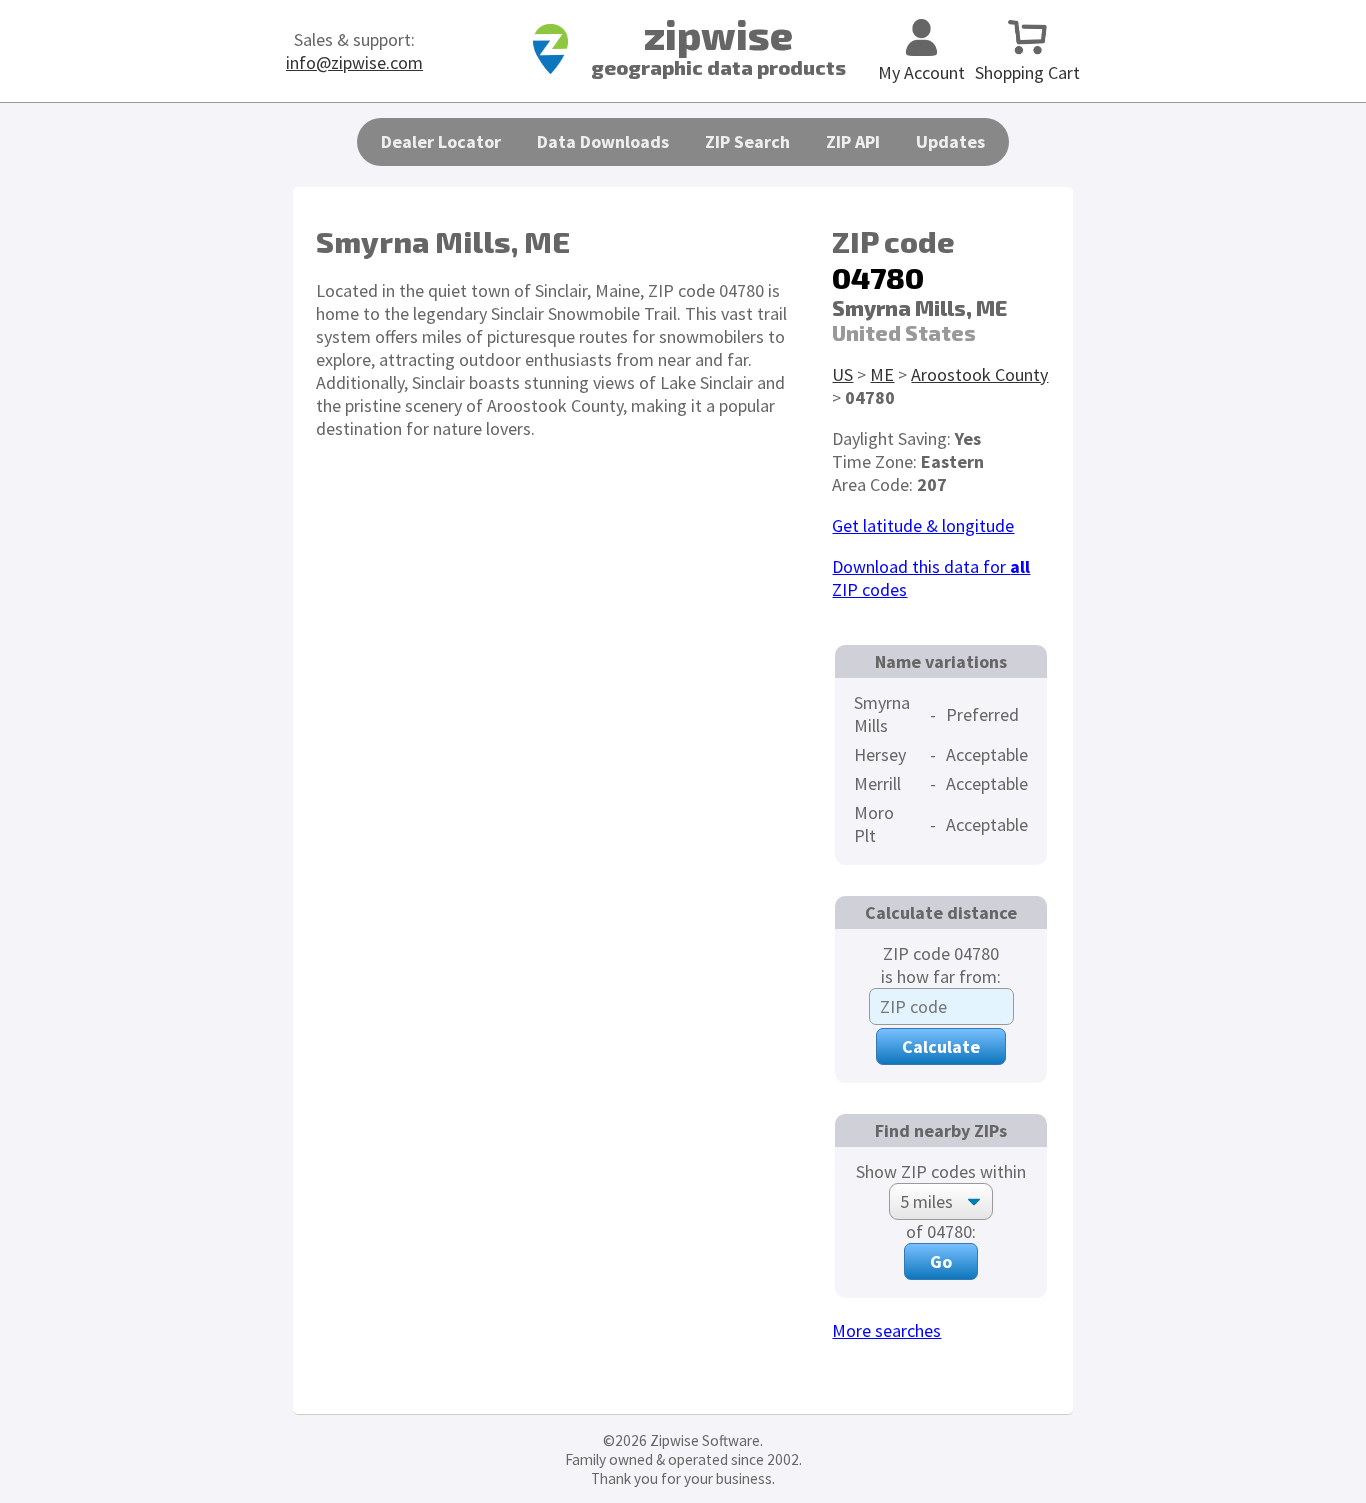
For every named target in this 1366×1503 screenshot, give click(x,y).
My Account (921, 72)
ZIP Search (747, 141)
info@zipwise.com (354, 62)
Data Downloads (603, 141)
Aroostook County (979, 374)
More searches (886, 1330)
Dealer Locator (441, 141)
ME (882, 374)
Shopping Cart (1027, 72)
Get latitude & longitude (923, 525)
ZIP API (853, 141)
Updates (950, 141)
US (842, 374)
